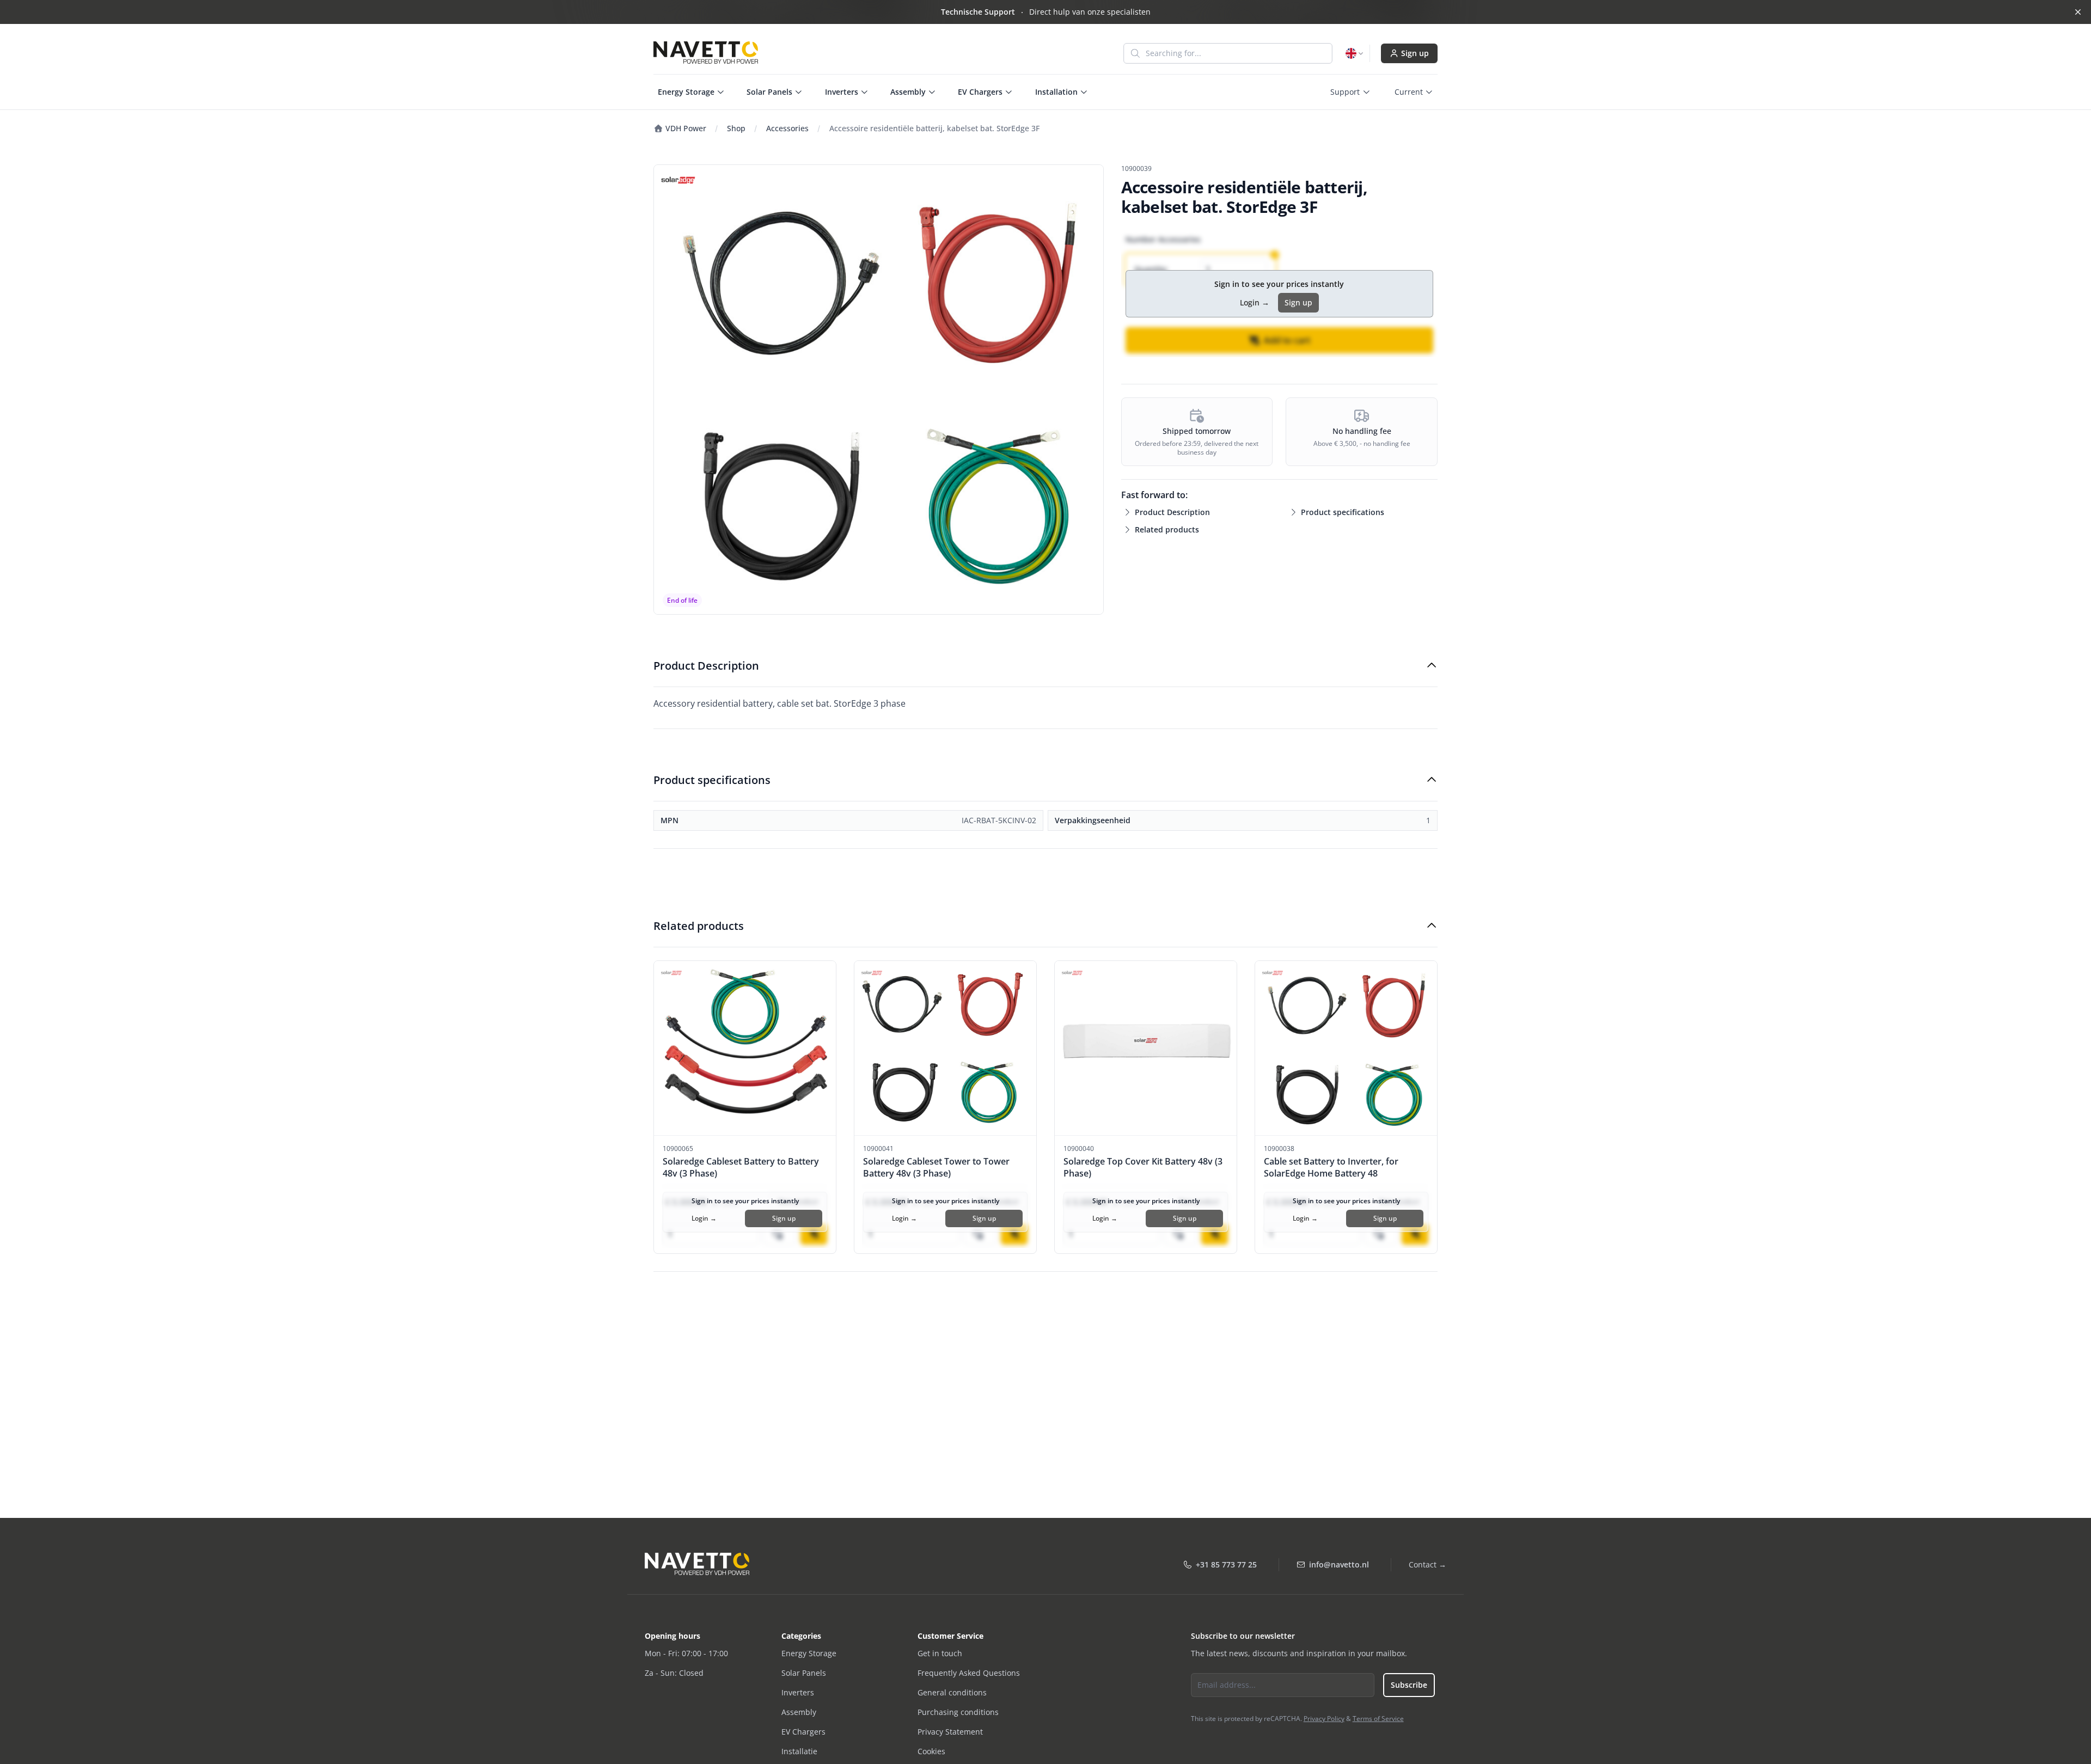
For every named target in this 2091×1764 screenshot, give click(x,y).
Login (1255, 302)
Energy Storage (809, 1653)
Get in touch (940, 1653)
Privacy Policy (1324, 1719)
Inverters (798, 1692)
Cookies (931, 1751)
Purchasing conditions (958, 1712)
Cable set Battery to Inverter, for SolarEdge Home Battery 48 (1331, 1167)
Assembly (799, 1712)
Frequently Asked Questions (969, 1673)
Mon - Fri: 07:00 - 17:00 (686, 1653)
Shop (736, 128)
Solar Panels (804, 1673)
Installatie (799, 1751)
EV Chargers (803, 1732)
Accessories (787, 128)
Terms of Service (1378, 1719)
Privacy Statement (950, 1732)
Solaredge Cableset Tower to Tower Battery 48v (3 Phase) (936, 1167)
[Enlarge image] (879, 390)
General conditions (952, 1692)
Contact (1427, 1564)
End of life (682, 600)
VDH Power (685, 128)
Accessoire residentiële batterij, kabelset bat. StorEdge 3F (934, 128)
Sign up (1415, 53)
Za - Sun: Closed (674, 1673)
